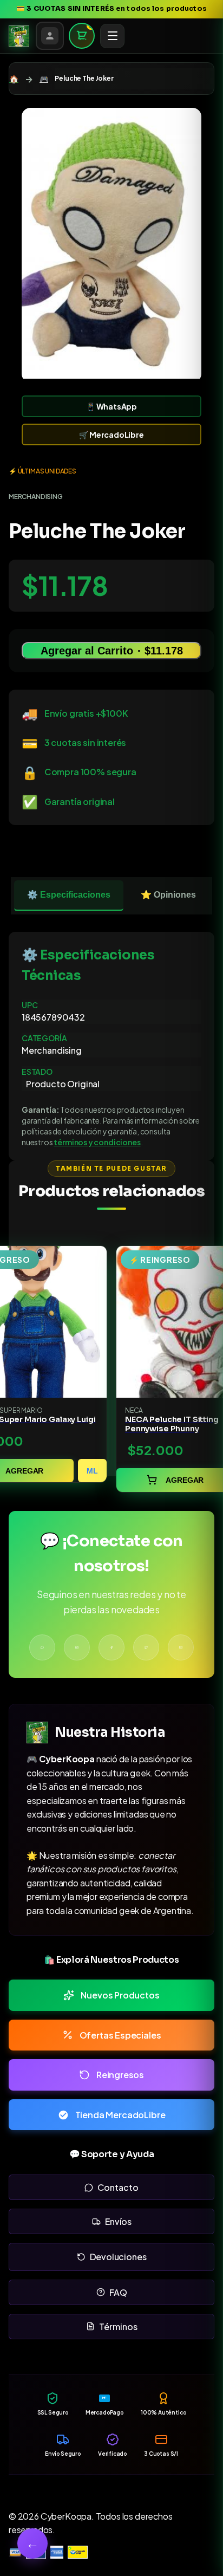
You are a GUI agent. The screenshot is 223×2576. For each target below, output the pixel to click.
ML (92, 1471)
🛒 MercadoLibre (111, 434)
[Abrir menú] (113, 36)
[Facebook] (111, 1647)
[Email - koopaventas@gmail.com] (181, 1647)
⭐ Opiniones (168, 895)
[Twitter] (146, 1647)
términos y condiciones (97, 1142)
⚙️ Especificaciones (69, 895)
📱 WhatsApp (111, 406)
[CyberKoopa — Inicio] (19, 36)
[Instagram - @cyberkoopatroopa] (77, 1647)
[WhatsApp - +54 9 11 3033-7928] (42, 1647)
